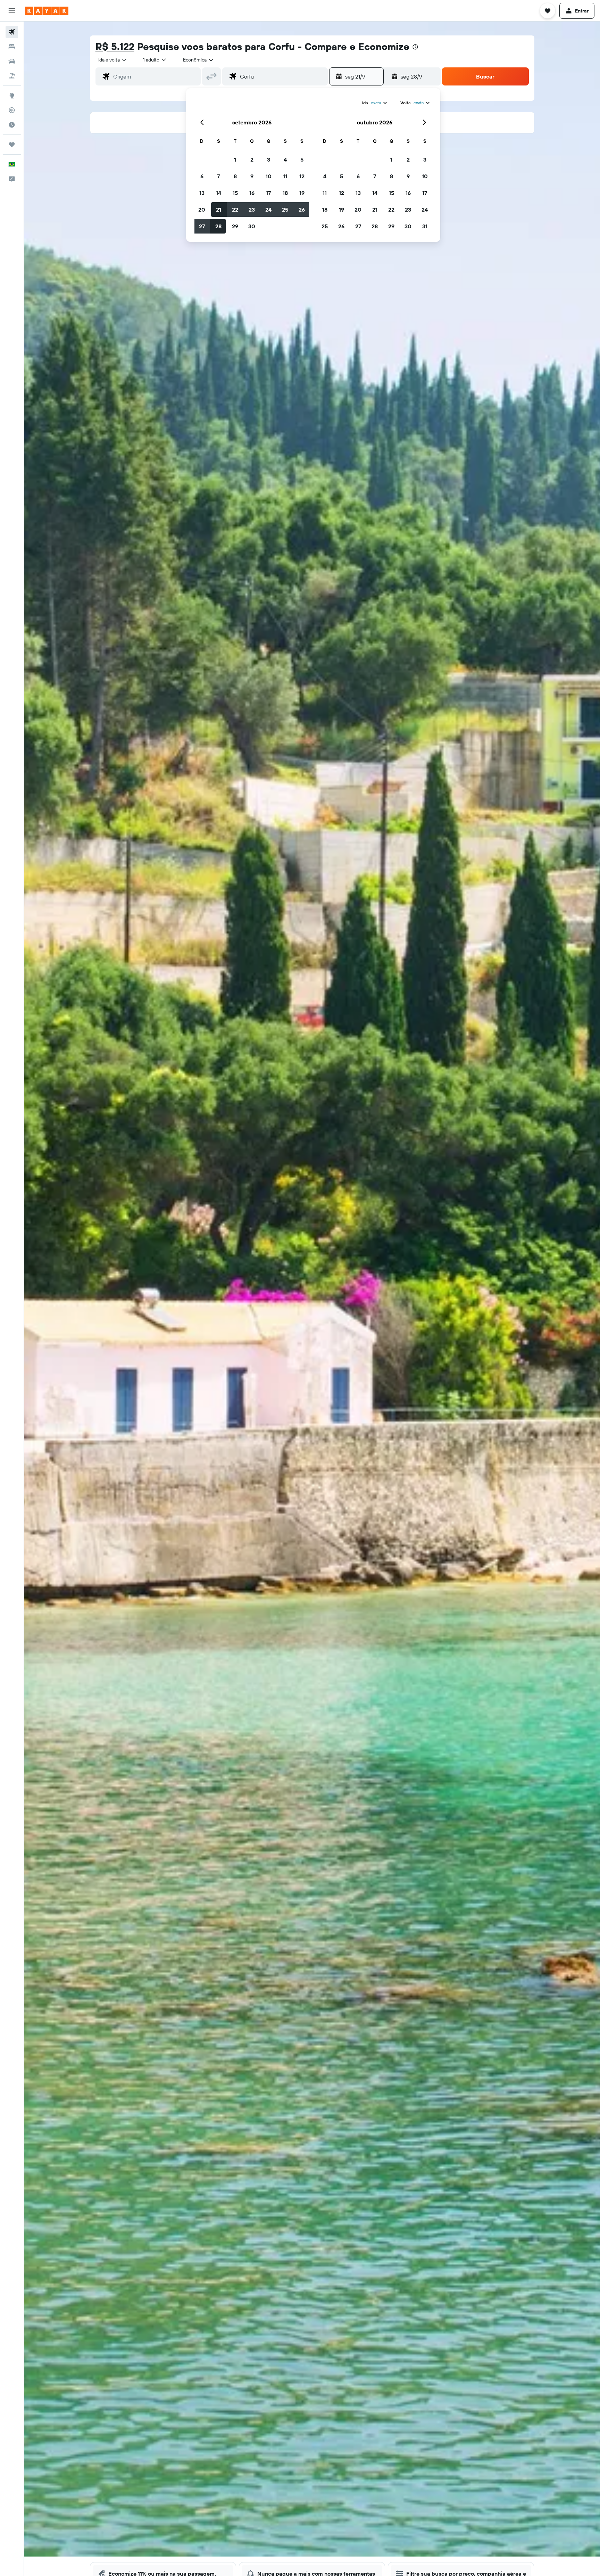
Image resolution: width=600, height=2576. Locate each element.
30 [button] (252, 226)
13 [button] (202, 193)
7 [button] (218, 176)
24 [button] (268, 210)
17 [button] (268, 193)
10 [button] (269, 176)
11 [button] (285, 176)
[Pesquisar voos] (12, 32)
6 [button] (202, 176)
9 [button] (252, 176)
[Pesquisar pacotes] (12, 76)
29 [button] (235, 226)
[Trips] (12, 145)
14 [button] (219, 193)
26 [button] (302, 210)
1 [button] (235, 160)
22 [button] (235, 210)
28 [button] (218, 226)
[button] (12, 11)
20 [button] (202, 210)
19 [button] (302, 193)
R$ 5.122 (115, 46)
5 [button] (302, 160)
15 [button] (235, 193)
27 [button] (202, 226)
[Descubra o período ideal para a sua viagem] (12, 125)
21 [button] (219, 210)
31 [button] (425, 226)
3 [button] (269, 160)
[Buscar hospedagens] (12, 47)
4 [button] (285, 160)
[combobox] (113, 60)
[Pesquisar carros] (12, 61)
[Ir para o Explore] (12, 96)
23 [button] (252, 210)
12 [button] (302, 176)
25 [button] (285, 210)
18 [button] (285, 193)
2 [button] (252, 160)
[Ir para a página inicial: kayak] (47, 11)
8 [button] (235, 176)
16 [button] (252, 193)
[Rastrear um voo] (12, 110)
